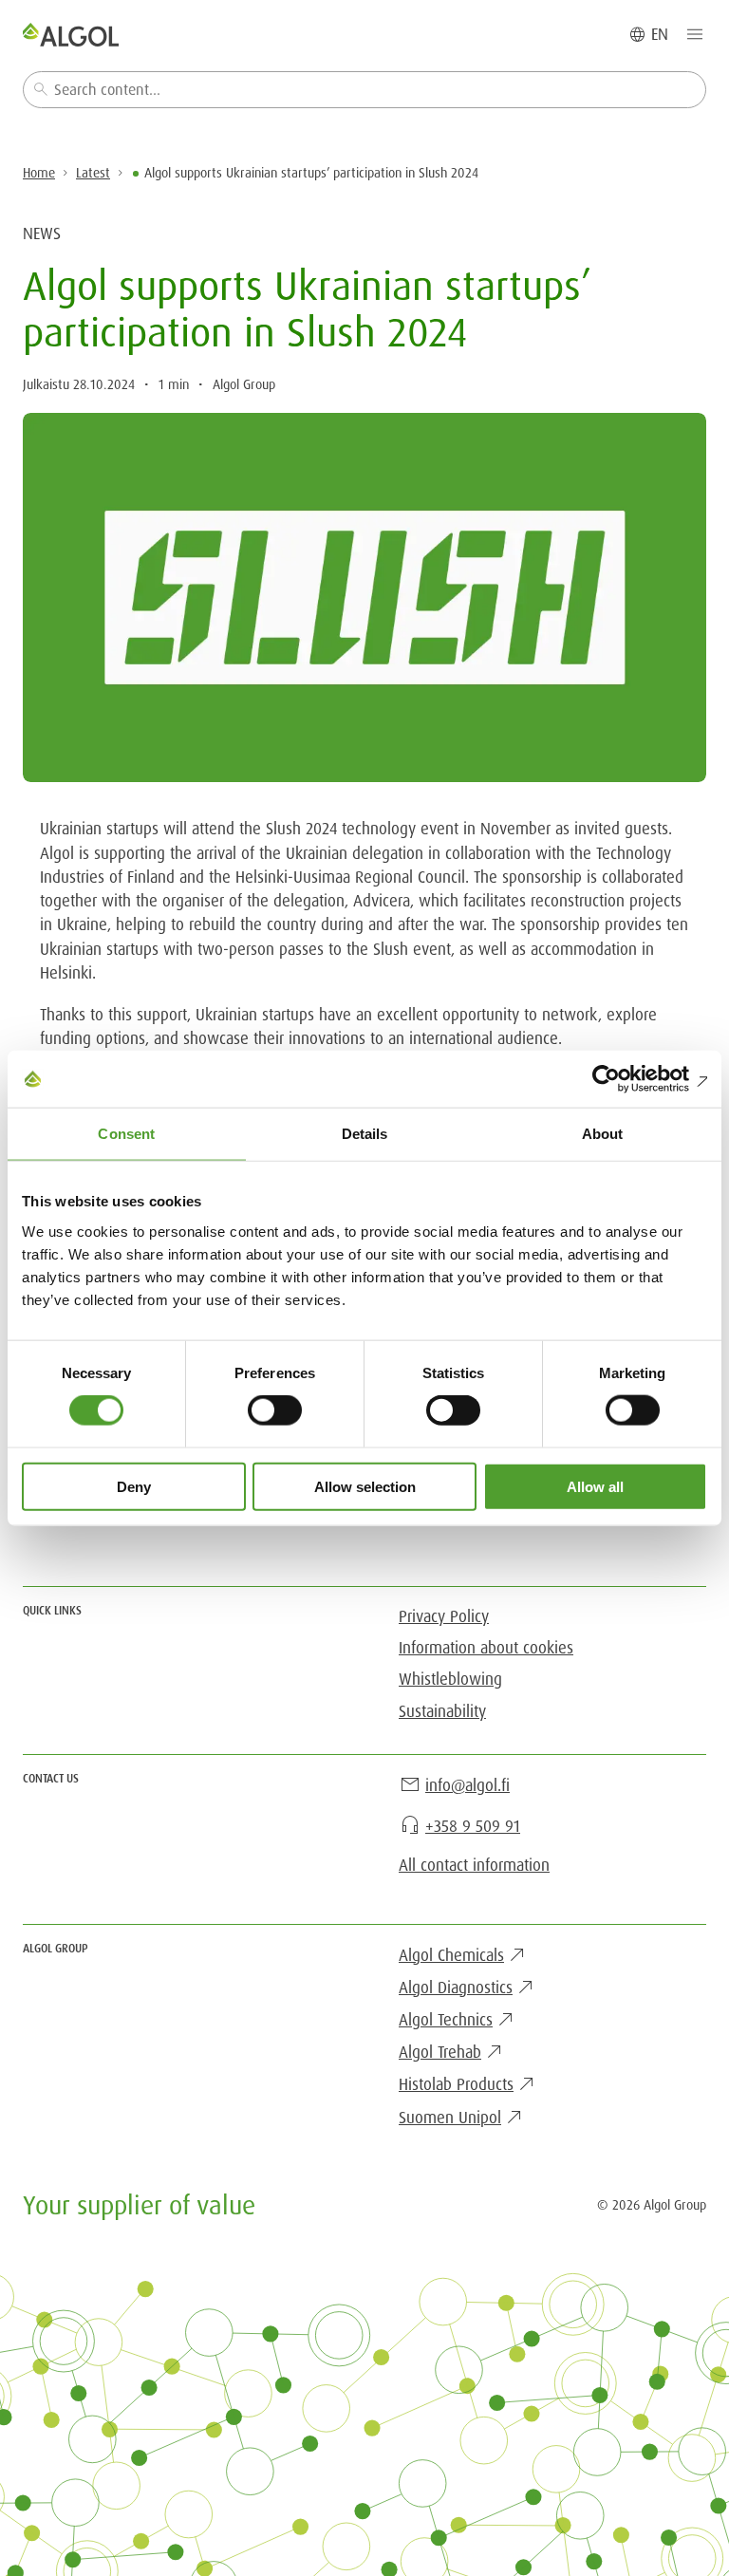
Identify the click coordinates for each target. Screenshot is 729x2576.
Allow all (595, 1486)
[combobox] (364, 90)
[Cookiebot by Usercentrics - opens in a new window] (624, 1079)
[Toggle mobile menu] (695, 34)
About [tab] (603, 1134)
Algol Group (244, 384)
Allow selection (365, 1486)
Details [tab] (365, 1134)
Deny (134, 1486)
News (42, 233)
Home (39, 173)
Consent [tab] (126, 1134)
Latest (93, 173)
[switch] (275, 1410)
